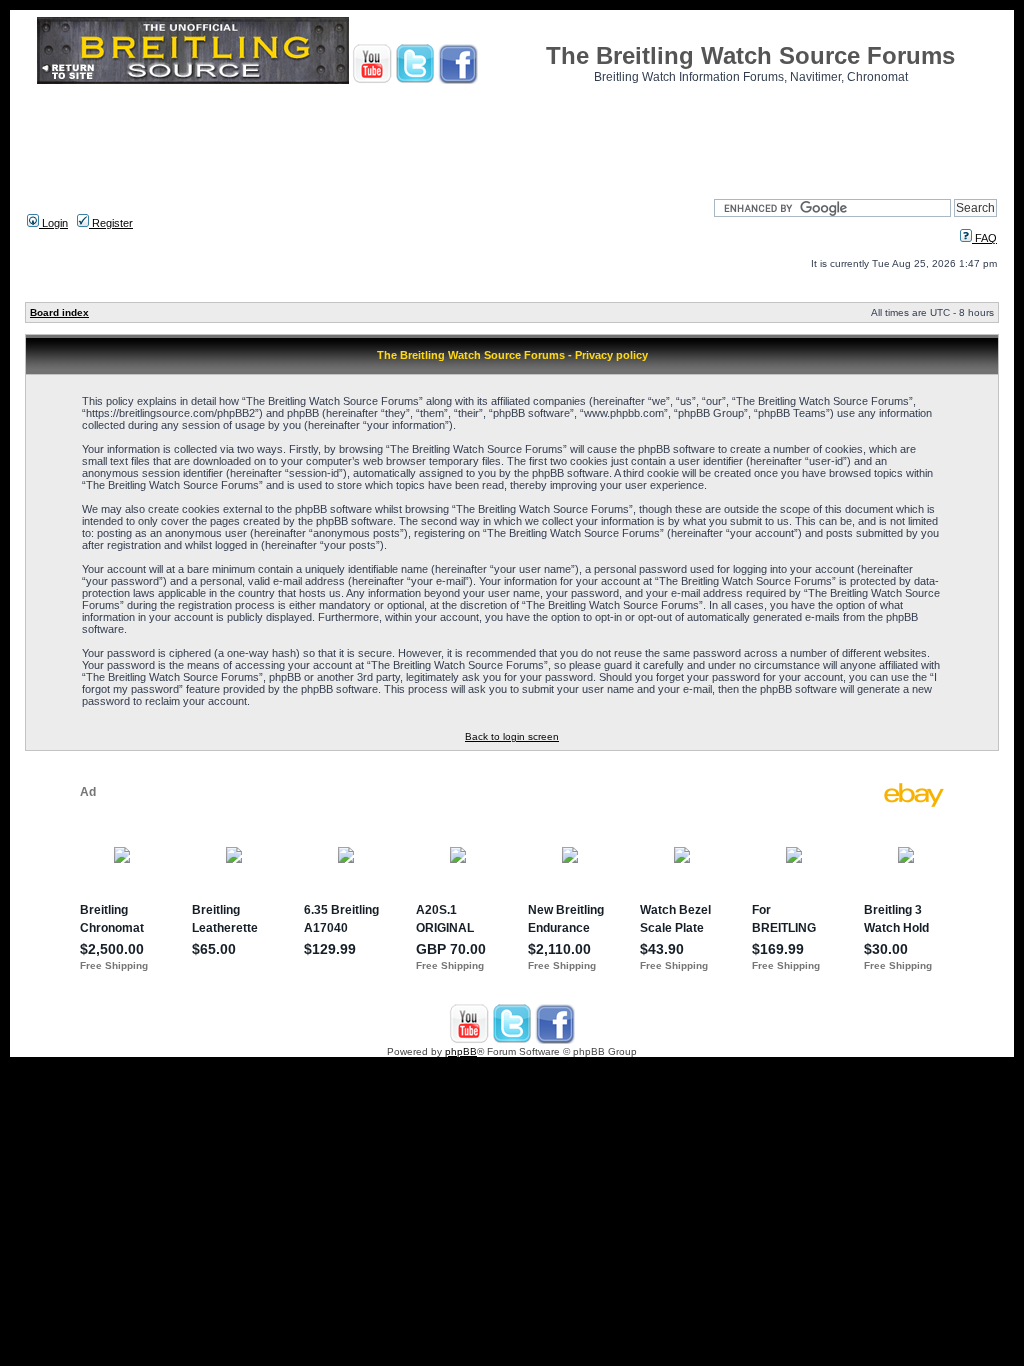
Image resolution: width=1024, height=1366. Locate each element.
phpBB (461, 1051)
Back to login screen (512, 736)
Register (111, 223)
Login (53, 223)
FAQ (984, 238)
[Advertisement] (512, 135)
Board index (59, 312)
